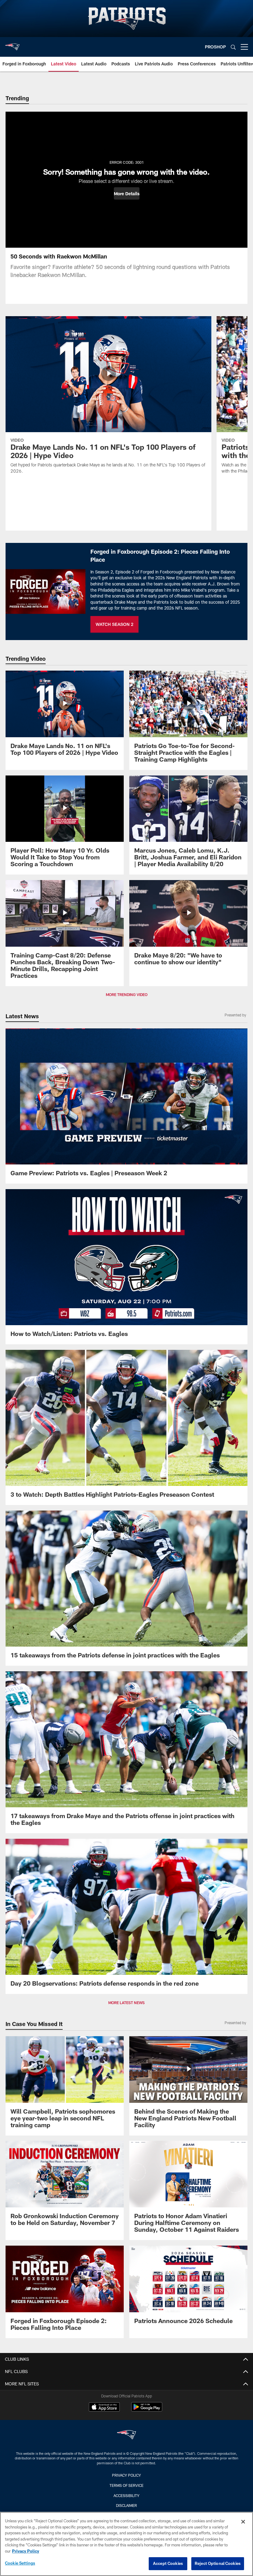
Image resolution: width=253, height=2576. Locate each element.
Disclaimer (126, 2505)
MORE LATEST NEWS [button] (126, 2003)
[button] (127, 193)
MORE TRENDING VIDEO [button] (127, 994)
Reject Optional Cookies (218, 2563)
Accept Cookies (168, 2563)
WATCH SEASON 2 (114, 624)
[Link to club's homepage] (12, 44)
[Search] (233, 47)
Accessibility (126, 2495)
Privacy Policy (126, 2475)
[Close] (243, 2522)
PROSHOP (215, 47)
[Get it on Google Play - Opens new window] (147, 2410)
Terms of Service (126, 2485)
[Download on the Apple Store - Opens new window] (104, 2408)
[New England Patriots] (126, 2435)
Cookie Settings (20, 2563)
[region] (126, 2544)
